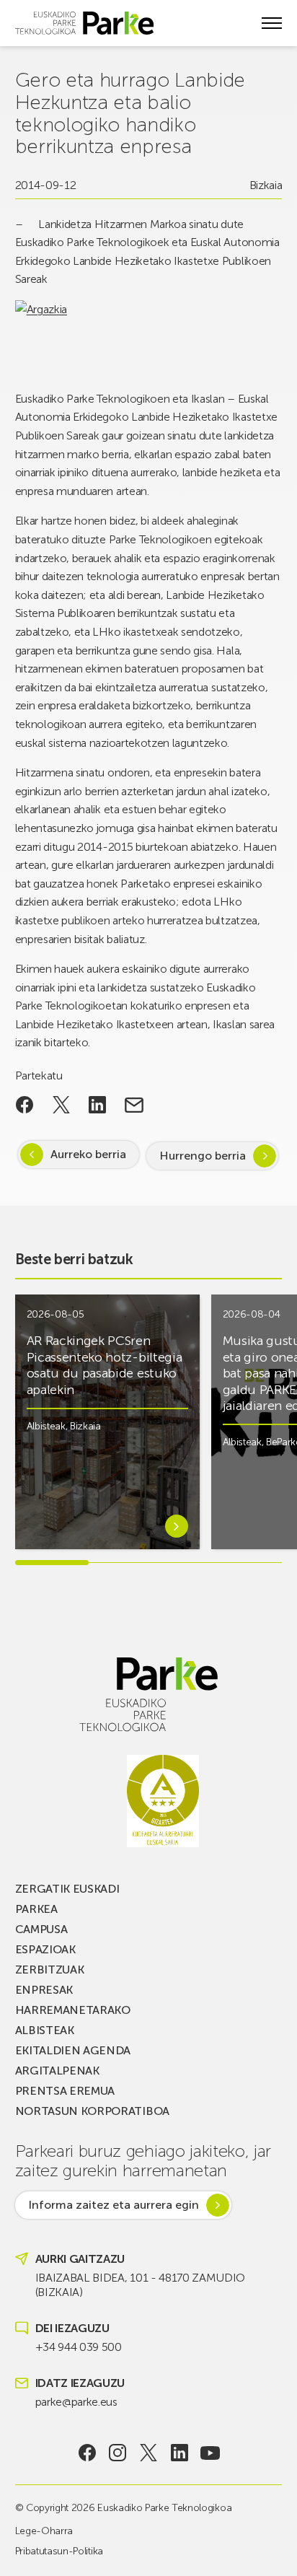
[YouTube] (210, 2453)
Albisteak (46, 1426)
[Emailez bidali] (134, 1105)
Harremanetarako (73, 2010)
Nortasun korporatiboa (92, 2111)
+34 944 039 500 (79, 2347)
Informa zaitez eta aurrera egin (114, 2205)
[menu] (272, 23)
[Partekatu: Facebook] (25, 1105)
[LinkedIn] (179, 2453)
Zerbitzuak (50, 1970)
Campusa (41, 1929)
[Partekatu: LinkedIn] (98, 1105)
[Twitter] (149, 2453)
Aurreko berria (88, 1154)
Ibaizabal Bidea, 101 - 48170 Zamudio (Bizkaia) (140, 2285)
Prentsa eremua (65, 2091)
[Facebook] (87, 2453)
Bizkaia (266, 185)
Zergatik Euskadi (67, 1889)
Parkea (36, 1909)
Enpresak (44, 1990)
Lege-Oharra (44, 2531)
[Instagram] (118, 2453)
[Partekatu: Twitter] (61, 1105)
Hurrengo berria (203, 1156)
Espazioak (45, 1949)
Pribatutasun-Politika (59, 2551)
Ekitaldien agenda (73, 2050)
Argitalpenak (57, 2071)
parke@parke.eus (76, 2402)
